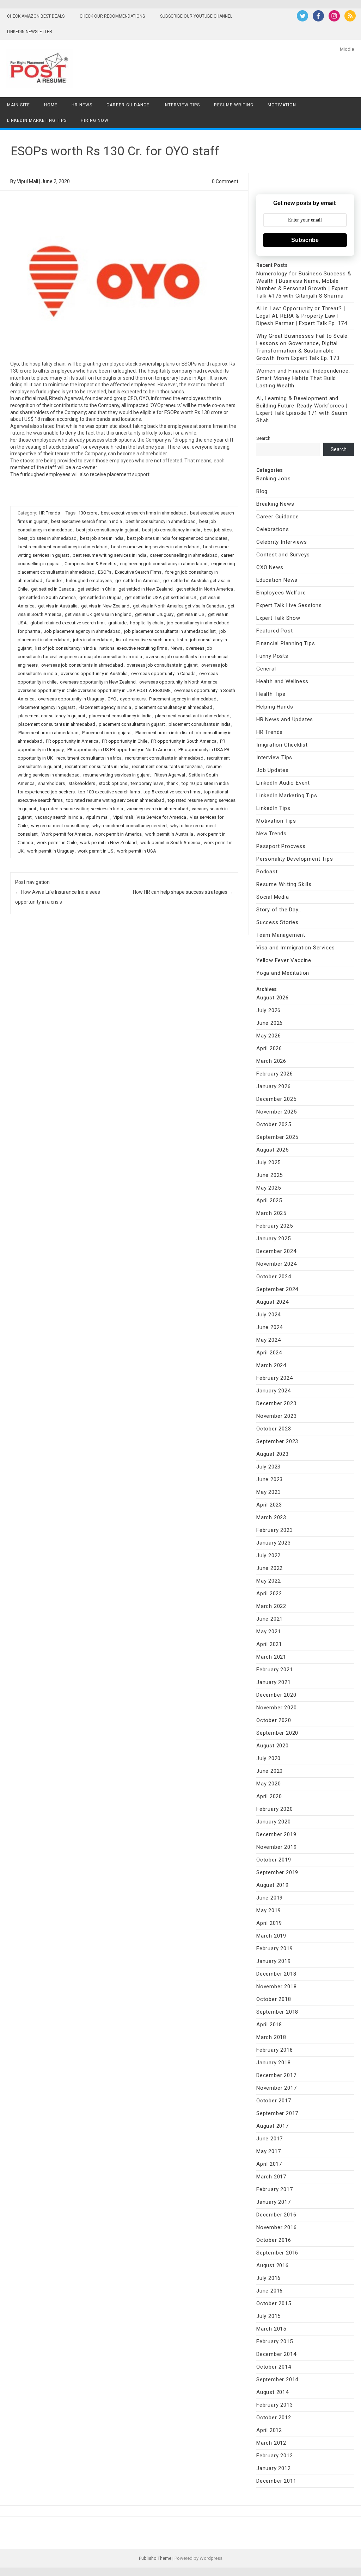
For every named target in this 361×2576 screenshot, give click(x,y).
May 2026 (268, 1036)
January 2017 (274, 2202)
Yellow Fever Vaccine (284, 960)
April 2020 (269, 1796)
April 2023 (269, 1505)
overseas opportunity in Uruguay (71, 699)
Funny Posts (272, 656)
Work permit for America (66, 834)
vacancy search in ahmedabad (157, 809)
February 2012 (274, 2456)
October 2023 (274, 1429)
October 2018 (274, 1999)
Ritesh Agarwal (170, 775)
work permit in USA (137, 851)
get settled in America (137, 581)
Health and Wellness (282, 681)
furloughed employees (89, 581)
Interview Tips (182, 105)
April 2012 (269, 2430)
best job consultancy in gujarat (107, 530)
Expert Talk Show (278, 618)
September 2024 (277, 1289)
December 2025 (276, 1099)
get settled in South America (47, 597)
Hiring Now (95, 120)
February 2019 (274, 1948)
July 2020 (268, 1758)
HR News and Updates (285, 719)
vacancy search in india (59, 817)
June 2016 (270, 2291)
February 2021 (274, 1670)
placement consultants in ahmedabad (57, 724)
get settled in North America (205, 589)
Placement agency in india (105, 707)
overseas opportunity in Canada (163, 673)
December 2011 (276, 2481)
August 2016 (273, 2265)
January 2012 (274, 2468)
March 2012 (271, 2443)
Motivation (282, 105)
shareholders (51, 783)
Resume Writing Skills (284, 884)
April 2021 (269, 1644)
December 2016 (276, 2215)
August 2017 (273, 2126)
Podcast (267, 872)
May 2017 (268, 2151)
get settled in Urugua (100, 597)
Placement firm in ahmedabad (48, 733)
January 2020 (274, 1822)
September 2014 (277, 2379)
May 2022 (268, 1581)
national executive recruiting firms (133, 648)
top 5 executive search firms (172, 792)
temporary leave (147, 783)
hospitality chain (147, 623)
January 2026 (274, 1086)
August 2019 (273, 1885)
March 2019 (271, 1936)
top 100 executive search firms (109, 792)
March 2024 (271, 1365)
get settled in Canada (53, 589)
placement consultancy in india (120, 716)
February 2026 (274, 1074)
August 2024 (273, 1302)
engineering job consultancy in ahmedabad (164, 564)
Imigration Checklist (282, 745)
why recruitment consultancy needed (130, 826)
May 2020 (268, 1784)
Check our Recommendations (112, 16)
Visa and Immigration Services (296, 948)
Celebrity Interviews (282, 542)
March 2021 (271, 1657)
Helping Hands (275, 707)
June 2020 (270, 1771)
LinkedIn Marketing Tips (37, 120)
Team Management (281, 935)
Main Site (19, 105)
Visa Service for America (161, 817)
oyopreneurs (133, 699)
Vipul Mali (27, 181)
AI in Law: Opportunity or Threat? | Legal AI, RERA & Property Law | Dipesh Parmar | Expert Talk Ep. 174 (302, 316)
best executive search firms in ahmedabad (144, 513)
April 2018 (269, 2025)
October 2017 (274, 2101)
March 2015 (271, 2329)
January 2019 (274, 1961)
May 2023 (268, 1492)
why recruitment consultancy (60, 826)
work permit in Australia (169, 834)
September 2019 (277, 1872)
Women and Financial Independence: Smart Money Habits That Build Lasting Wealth (303, 378)
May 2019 (268, 1910)
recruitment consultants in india (97, 766)
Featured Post (274, 631)
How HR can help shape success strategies (183, 892)
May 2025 (268, 1188)
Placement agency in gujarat (47, 707)
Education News (277, 580)
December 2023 (276, 1403)
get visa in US (191, 614)
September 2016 (277, 2253)
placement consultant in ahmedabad (192, 716)
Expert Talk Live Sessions (289, 605)
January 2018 (274, 2063)
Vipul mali (123, 817)
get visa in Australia (58, 606)
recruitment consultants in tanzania (167, 766)
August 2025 (273, 1150)
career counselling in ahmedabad (184, 555)
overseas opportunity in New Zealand (98, 682)
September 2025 (277, 1137)
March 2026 (271, 1061)
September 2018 (277, 2012)
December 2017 (276, 2075)
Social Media (273, 897)
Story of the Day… (279, 910)
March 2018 (271, 2037)
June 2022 (270, 1568)
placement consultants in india (200, 724)
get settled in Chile (96, 589)
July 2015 (268, 2316)
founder (54, 581)
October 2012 (274, 2418)
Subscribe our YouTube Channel (196, 16)
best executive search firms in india (87, 521)
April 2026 (269, 1048)
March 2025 (271, 1213)
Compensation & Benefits (90, 564)
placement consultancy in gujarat (52, 716)
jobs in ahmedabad (93, 640)
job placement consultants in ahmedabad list (170, 631)
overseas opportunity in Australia (94, 673)
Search (263, 438)
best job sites (218, 530)
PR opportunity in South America (184, 741)
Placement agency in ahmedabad (183, 699)
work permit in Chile (57, 843)
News (176, 648)
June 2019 (270, 1898)
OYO (112, 699)
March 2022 (271, 1606)
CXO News (270, 567)
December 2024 (276, 1251)
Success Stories (277, 922)
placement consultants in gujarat (132, 724)
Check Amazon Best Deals (36, 16)
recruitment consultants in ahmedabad (164, 758)
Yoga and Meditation (283, 973)
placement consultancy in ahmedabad (173, 707)
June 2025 (270, 1175)
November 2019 (276, 1847)
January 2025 (274, 1239)
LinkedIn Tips (273, 808)
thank (172, 783)
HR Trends (49, 513)
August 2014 (273, 2392)
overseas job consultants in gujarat (162, 665)
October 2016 (274, 2240)
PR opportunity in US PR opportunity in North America (121, 750)
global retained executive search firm (68, 623)
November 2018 (276, 1986)
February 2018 (274, 2050)
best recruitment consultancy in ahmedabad (63, 547)
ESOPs (105, 572)
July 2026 (268, 1010)
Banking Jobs (274, 479)
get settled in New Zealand (146, 589)
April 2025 (269, 1200)
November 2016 (276, 2227)
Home (51, 105)
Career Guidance (128, 105)
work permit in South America (170, 843)
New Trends (271, 834)
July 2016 (268, 2278)
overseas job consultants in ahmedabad (82, 665)
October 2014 (274, 2367)
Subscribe (305, 240)
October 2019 (274, 1860)
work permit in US (96, 851)
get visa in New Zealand (105, 606)
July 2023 (268, 1467)
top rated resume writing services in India (81, 809)
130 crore (88, 513)
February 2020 (274, 1809)
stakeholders (82, 783)
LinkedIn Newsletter (30, 32)
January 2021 (274, 1682)
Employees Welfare (281, 593)
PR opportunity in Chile (125, 741)
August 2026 (273, 998)
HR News (82, 105)
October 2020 (274, 1720)
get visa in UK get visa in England (98, 614)
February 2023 (274, 1530)
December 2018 (276, 1974)
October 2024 (274, 1277)
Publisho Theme (155, 2558)
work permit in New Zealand (108, 843)
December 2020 (276, 1695)
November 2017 (276, 2088)
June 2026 (270, 1023)
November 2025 (276, 1112)
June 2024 (270, 1327)
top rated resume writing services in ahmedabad (115, 800)
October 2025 (274, 1124)
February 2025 (274, 1226)
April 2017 (269, 2164)
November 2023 (276, 1416)
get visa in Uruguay (154, 614)
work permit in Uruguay (51, 851)
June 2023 (270, 1479)
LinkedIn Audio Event (283, 783)
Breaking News (275, 504)
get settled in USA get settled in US (161, 597)
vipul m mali (98, 817)
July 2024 (268, 1315)
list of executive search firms (145, 640)
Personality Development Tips (295, 859)
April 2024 (269, 1353)
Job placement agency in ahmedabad (82, 631)
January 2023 (274, 1543)
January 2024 (274, 1391)
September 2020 (277, 1733)
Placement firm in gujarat (107, 733)
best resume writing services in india (109, 555)
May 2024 (268, 1340)
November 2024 (276, 1264)
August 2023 (273, 1454)
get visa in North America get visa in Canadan (179, 606)
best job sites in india (102, 538)
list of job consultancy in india (66, 648)
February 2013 (274, 2405)
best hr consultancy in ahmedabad (161, 521)
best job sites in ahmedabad (47, 538)
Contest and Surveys (283, 555)
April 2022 (269, 1593)
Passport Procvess (281, 846)
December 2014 (276, 2354)
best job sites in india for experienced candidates (177, 538)
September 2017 (277, 2113)
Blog (262, 491)
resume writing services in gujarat (117, 775)
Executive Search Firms (138, 572)
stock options (113, 783)
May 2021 (268, 1632)
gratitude (117, 623)
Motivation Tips (276, 821)
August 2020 (273, 1746)
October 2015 (274, 2303)
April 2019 (269, 1923)
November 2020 (276, 1708)
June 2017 (270, 2139)
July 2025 (268, 1162)
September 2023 (277, 1441)
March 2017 (271, 2177)
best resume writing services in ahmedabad (155, 547)
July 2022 (268, 1555)
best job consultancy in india (171, 530)
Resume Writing (234, 105)
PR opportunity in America (72, 741)
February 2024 (274, 1378)
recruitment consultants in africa (89, 758)
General (266, 669)
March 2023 (271, 1517)
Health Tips (271, 694)
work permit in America (118, 834)
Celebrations (273, 529)
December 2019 (276, 1834)
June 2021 (270, 1619)
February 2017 (274, 2189)
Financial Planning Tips (286, 643)
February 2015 (274, 2341)
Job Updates (273, 770)
